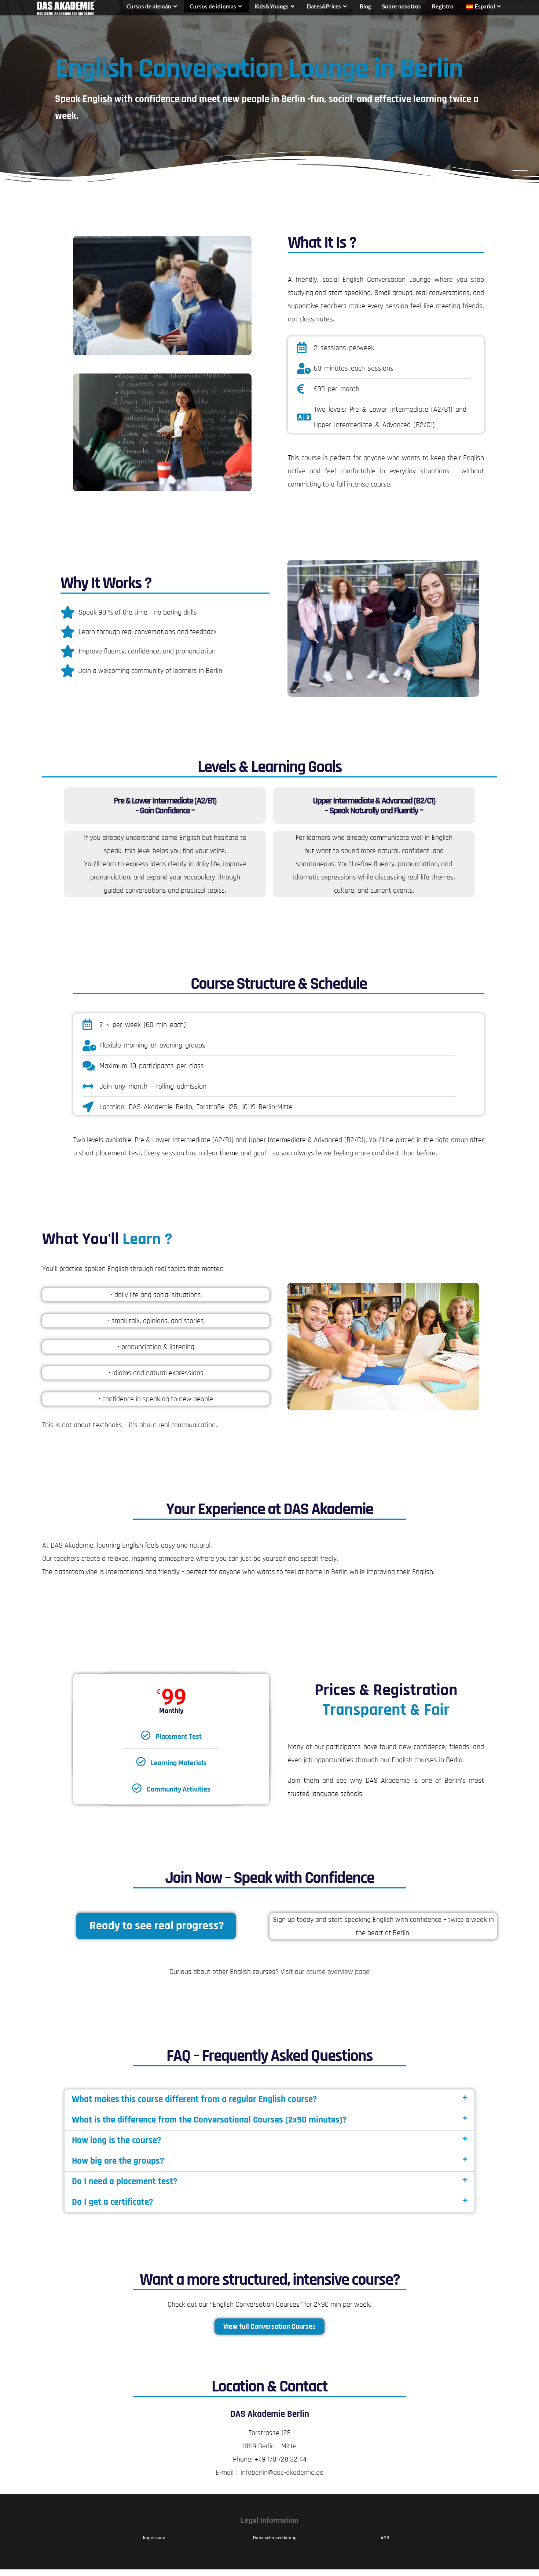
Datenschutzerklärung (275, 2538)
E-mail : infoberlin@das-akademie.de (269, 2473)
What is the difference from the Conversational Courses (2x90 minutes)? (209, 2120)
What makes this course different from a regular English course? (195, 2099)
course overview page (338, 1972)
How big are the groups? (118, 2161)
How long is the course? (117, 2140)
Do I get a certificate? (113, 2202)
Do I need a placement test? (125, 2182)
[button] (269, 2100)
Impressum (154, 2538)
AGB (385, 2538)
